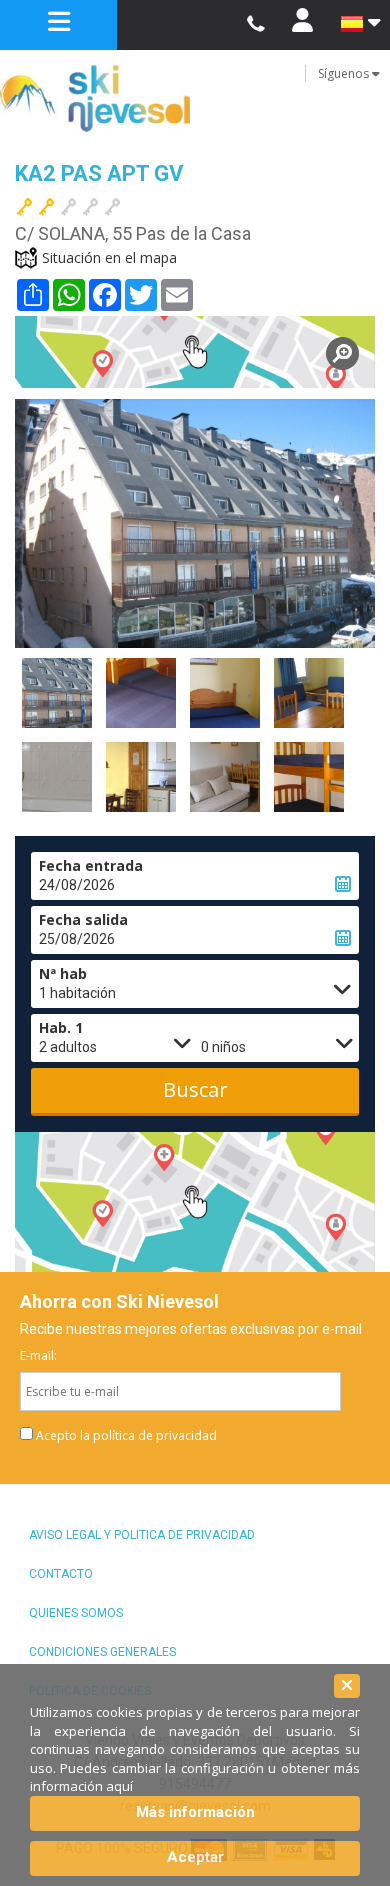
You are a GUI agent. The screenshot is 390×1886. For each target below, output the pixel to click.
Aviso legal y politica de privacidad (142, 1535)
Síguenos (345, 73)
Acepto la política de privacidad (126, 1435)
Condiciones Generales (102, 1652)
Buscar (195, 1089)
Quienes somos (76, 1613)
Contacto (61, 1574)
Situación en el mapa (109, 257)
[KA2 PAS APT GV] (195, 352)
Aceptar (195, 1857)
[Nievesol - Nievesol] (195, 98)
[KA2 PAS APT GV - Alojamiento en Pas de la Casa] (57, 693)
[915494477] (255, 24)
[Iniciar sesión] (302, 25)
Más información (195, 1812)
